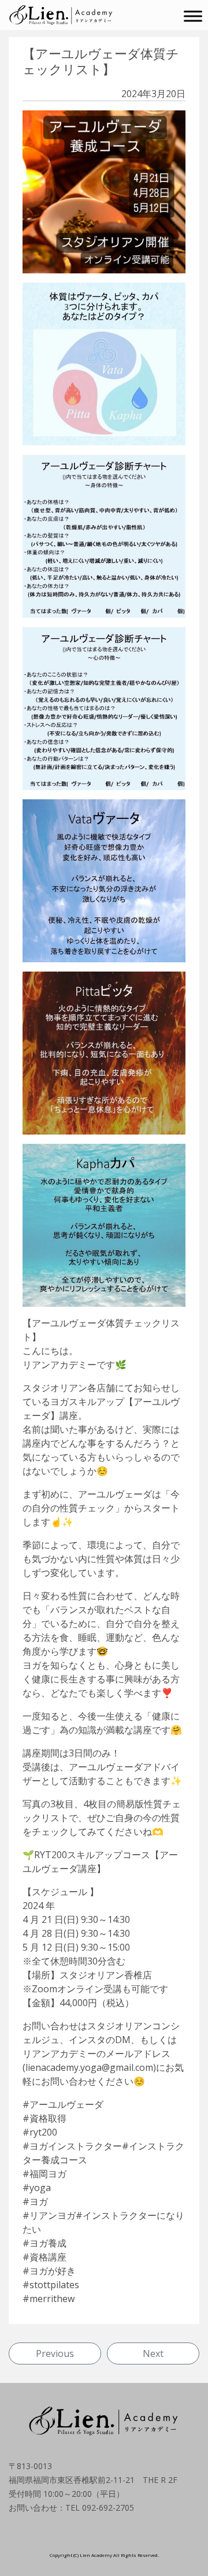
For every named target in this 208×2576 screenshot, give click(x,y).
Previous (55, 2353)
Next (153, 2353)
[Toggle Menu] (193, 16)
